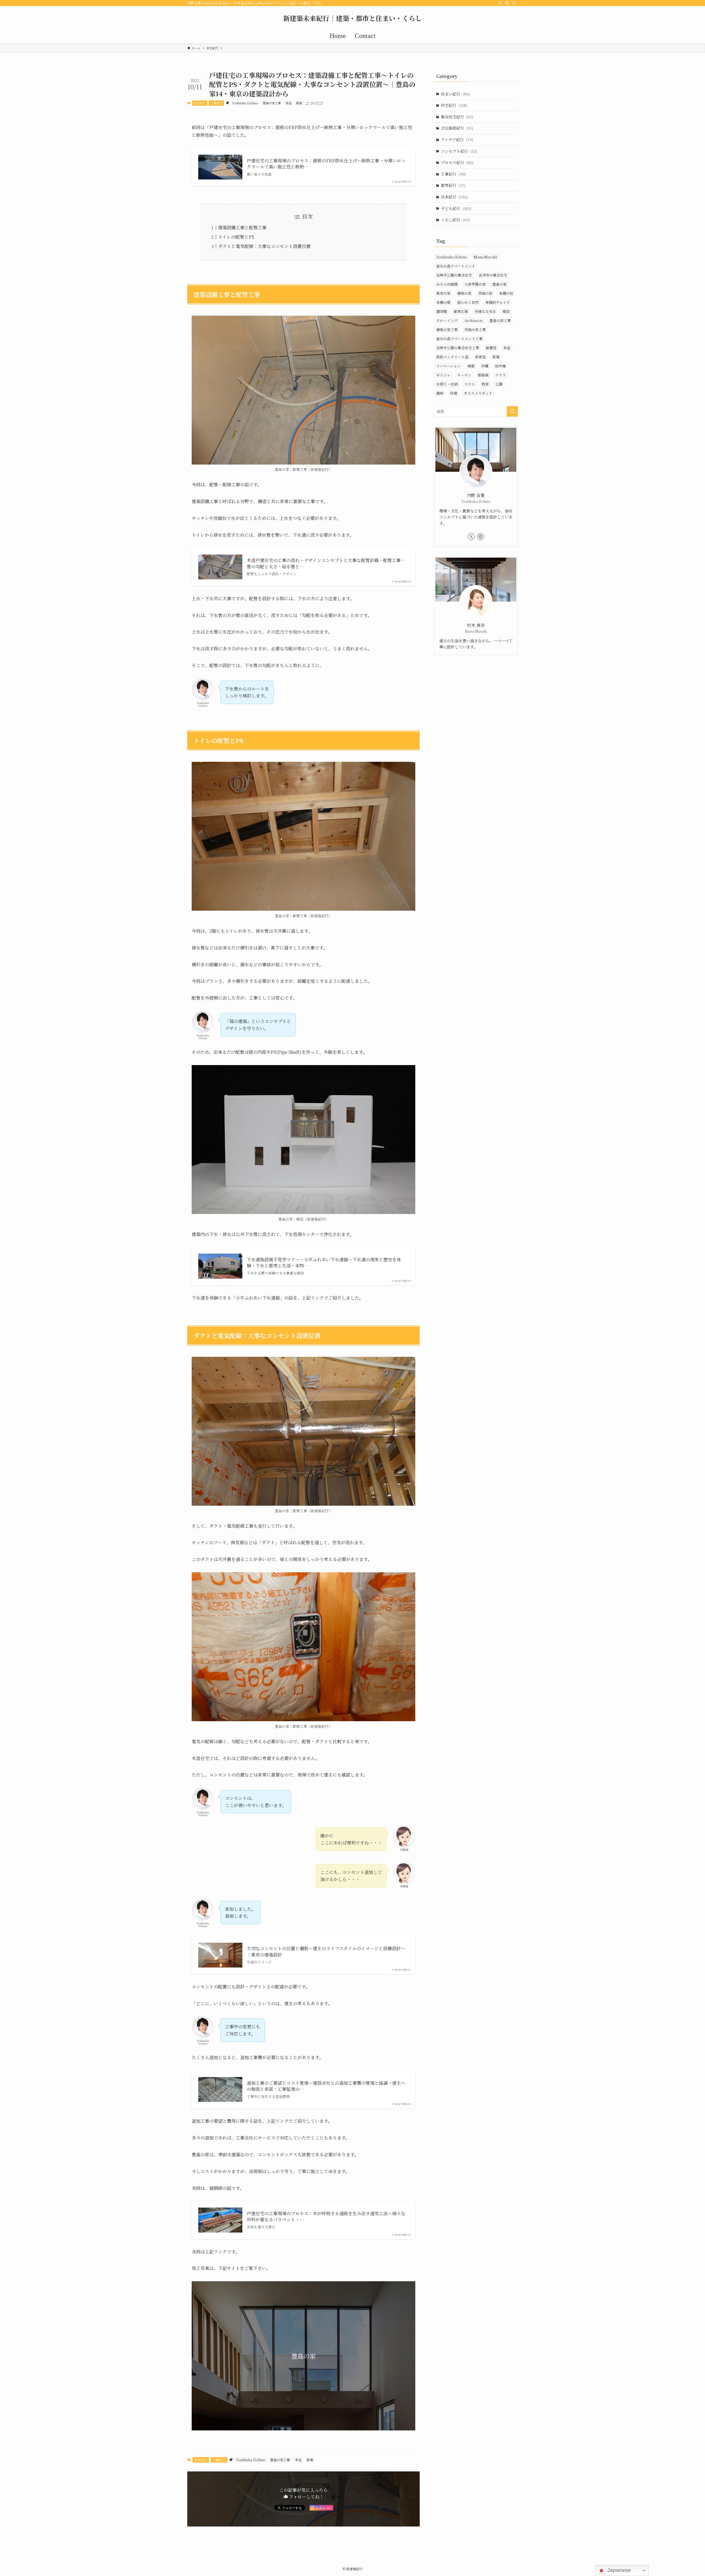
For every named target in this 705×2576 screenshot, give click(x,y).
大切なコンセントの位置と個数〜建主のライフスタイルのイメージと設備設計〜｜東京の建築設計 (326, 1952)
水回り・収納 (447, 384)
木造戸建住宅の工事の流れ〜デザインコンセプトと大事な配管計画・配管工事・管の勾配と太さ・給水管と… (326, 563)
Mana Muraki (486, 257)
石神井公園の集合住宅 (454, 275)
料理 (454, 393)
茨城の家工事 (475, 330)
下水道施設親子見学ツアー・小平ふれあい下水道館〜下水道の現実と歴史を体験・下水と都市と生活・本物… (324, 1263)
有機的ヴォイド (498, 302)
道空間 (442, 311)
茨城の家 (485, 293)
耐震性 (491, 348)
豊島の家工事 (272, 103)
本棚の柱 (506, 293)
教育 (485, 384)
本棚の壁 (443, 302)
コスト (470, 384)
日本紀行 (454, 197)
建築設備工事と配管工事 (242, 227)
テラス (501, 375)
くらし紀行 (455, 220)
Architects (474, 320)
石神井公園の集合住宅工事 (458, 348)
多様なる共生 (485, 311)
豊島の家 (500, 284)
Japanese (618, 2570)
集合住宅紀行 (457, 117)
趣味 (440, 393)
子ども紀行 (456, 208)
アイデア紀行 (457, 140)
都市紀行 (453, 185)
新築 (299, 103)
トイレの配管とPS (236, 237)
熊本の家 (443, 293)
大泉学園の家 (475, 284)
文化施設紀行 (457, 128)
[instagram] (507, 3)
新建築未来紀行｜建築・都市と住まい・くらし (352, 18)
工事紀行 (216, 103)
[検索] (514, 3)
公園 (499, 384)
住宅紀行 (200, 103)
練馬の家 (464, 293)
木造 (289, 103)
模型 (506, 311)
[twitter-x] (500, 3)
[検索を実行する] (512, 411)
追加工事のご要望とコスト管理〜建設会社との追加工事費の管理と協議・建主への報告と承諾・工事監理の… (326, 2086)
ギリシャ (443, 375)
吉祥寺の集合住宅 (493, 275)
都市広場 (461, 311)
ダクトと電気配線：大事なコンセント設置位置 (264, 246)
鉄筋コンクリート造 (452, 357)
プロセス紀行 (457, 162)
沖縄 (485, 366)
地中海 (500, 366)
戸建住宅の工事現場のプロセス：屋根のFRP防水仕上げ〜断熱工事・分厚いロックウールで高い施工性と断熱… (326, 164)
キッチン (464, 375)
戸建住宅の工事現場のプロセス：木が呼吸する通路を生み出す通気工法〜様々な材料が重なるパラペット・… (326, 2217)
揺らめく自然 (468, 302)
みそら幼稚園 (447, 284)
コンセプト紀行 (459, 151)
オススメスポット (478, 393)
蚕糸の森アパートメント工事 (459, 339)
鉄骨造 (480, 357)
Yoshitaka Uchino (245, 103)
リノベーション (448, 366)
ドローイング (447, 320)
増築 (471, 366)
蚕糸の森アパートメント (456, 266)
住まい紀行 (455, 94)
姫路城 (483, 375)
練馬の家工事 (447, 330)
